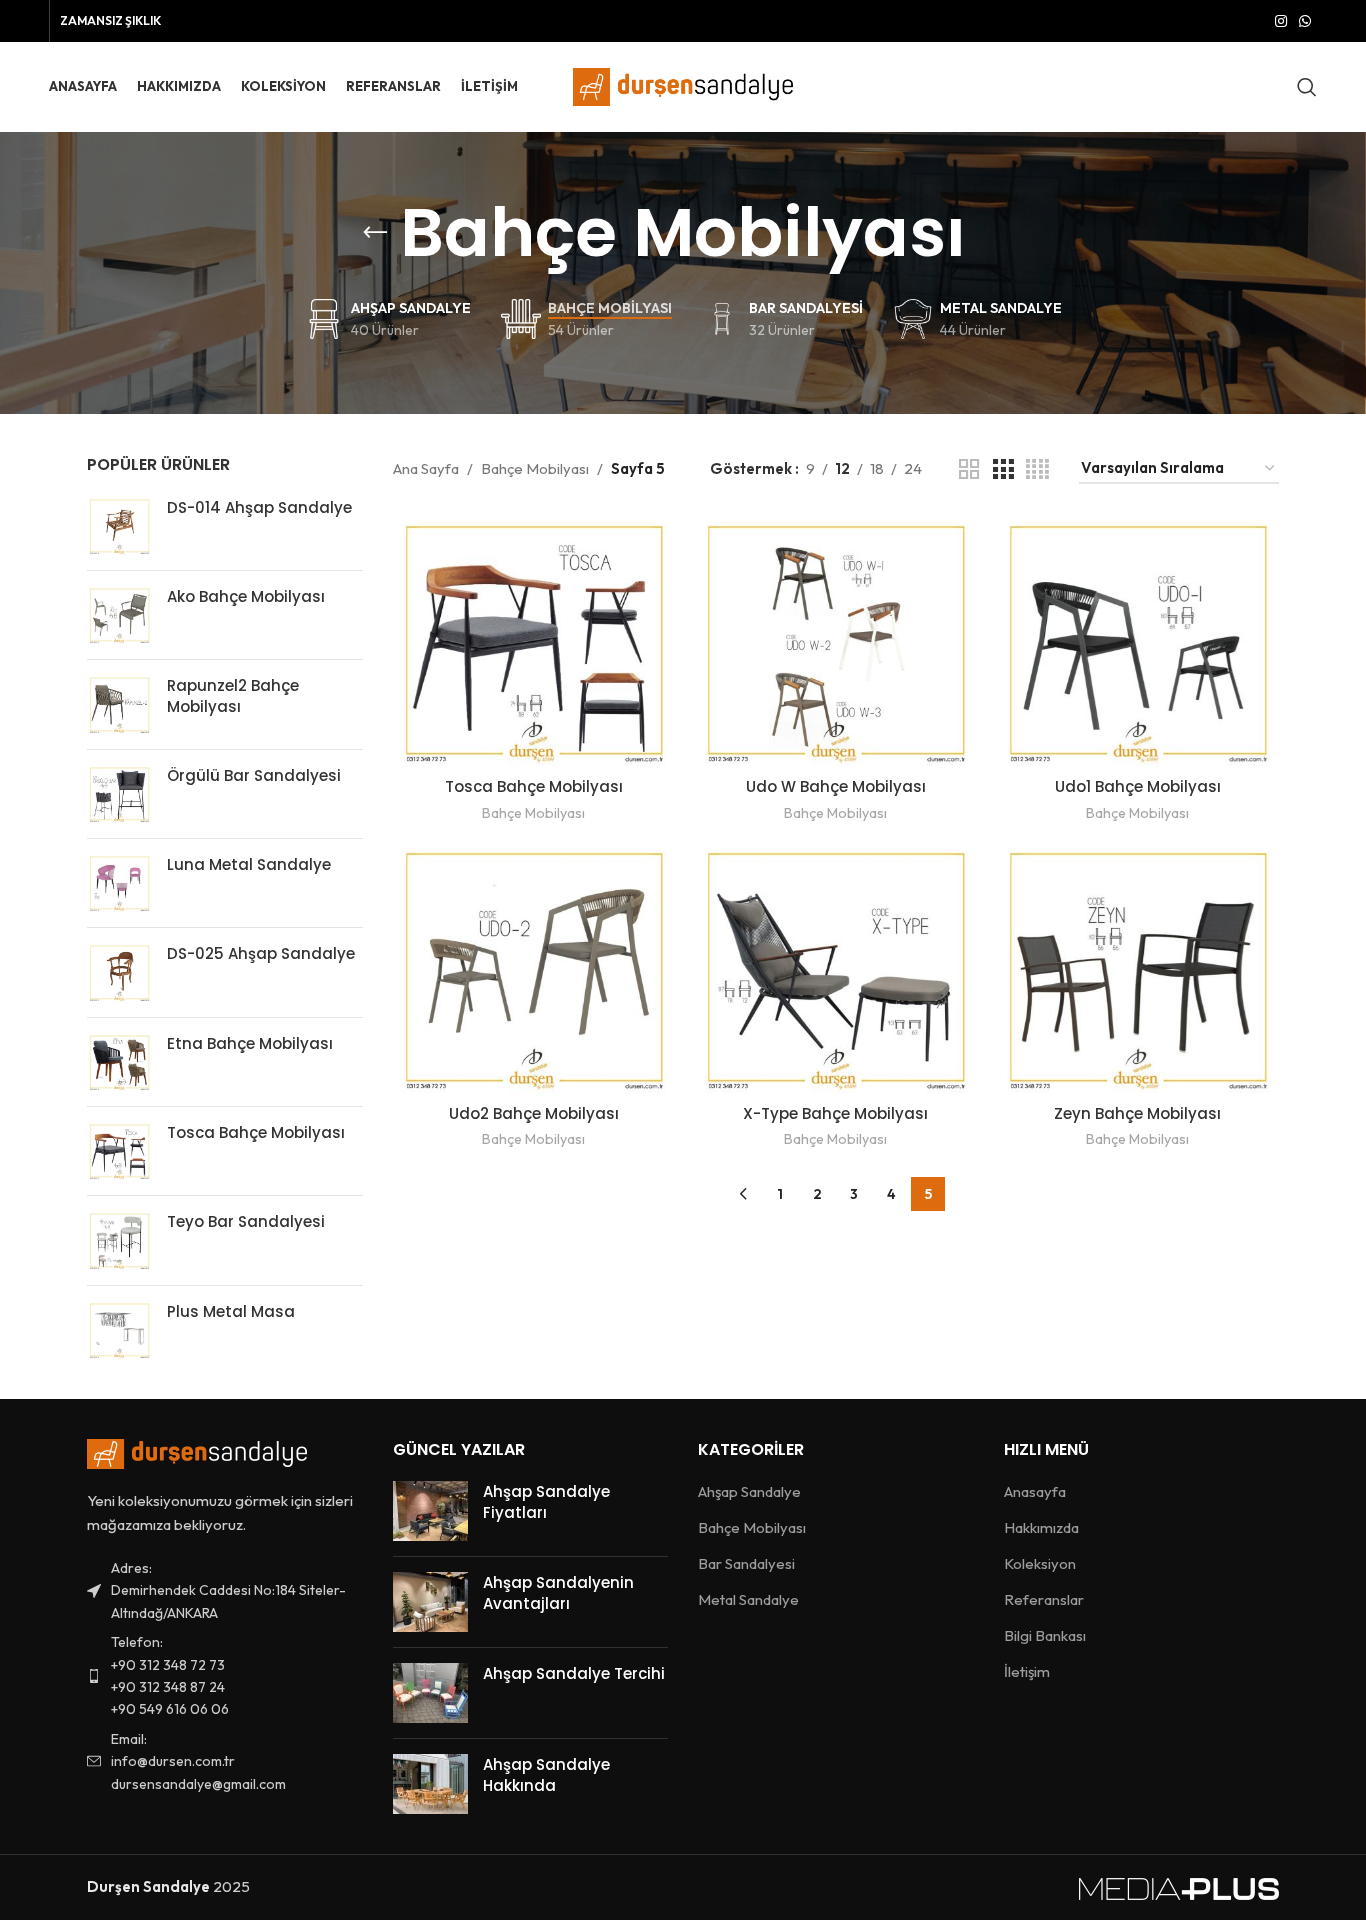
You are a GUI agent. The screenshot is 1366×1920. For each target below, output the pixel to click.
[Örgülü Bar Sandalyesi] (119, 794)
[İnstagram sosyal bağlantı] (1281, 21)
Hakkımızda (1041, 1527)
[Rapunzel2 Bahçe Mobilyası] (119, 704)
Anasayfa (1035, 1491)
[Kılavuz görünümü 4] (1037, 469)
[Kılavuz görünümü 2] (969, 469)
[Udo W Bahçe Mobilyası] (836, 640)
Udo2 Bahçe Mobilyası (534, 1113)
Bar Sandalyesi (746, 1563)
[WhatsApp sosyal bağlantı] (1305, 21)
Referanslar (1044, 1599)
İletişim (1027, 1671)
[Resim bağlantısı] (197, 1452)
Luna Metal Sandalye (249, 864)
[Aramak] (1307, 87)
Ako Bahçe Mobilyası (246, 596)
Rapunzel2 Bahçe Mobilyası (233, 696)
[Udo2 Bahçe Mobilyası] (534, 967)
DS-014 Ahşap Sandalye (259, 507)
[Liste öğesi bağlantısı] (225, 1676)
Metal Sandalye (748, 1599)
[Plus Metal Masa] (119, 1330)
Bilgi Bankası (1045, 1635)
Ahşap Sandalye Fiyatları (546, 1502)
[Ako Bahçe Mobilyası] (119, 615)
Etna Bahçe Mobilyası (250, 1043)
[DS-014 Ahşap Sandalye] (119, 526)
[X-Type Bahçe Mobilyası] (836, 967)
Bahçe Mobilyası (535, 468)
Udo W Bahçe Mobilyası (836, 786)
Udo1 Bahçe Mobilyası (1138, 786)
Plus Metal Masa (231, 1311)
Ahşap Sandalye (749, 1491)
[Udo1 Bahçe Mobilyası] (1138, 640)
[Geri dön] (375, 233)
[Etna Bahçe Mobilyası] (119, 1062)
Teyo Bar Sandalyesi (246, 1221)
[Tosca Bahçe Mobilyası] (119, 1151)
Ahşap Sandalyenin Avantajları (558, 1593)
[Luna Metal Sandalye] (119, 883)
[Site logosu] (683, 85)
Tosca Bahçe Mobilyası (256, 1132)
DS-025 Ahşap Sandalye (261, 953)
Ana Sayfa (426, 468)
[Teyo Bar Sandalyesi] (119, 1240)
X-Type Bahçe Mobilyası (835, 1113)
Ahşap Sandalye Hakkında (546, 1775)
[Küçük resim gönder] (430, 1511)
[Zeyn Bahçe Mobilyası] (1138, 967)
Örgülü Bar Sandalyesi (254, 775)
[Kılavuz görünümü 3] (1003, 469)
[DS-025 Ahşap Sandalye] (119, 972)
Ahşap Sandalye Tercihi (574, 1673)
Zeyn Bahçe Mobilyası (1137, 1113)
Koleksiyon (1040, 1563)
